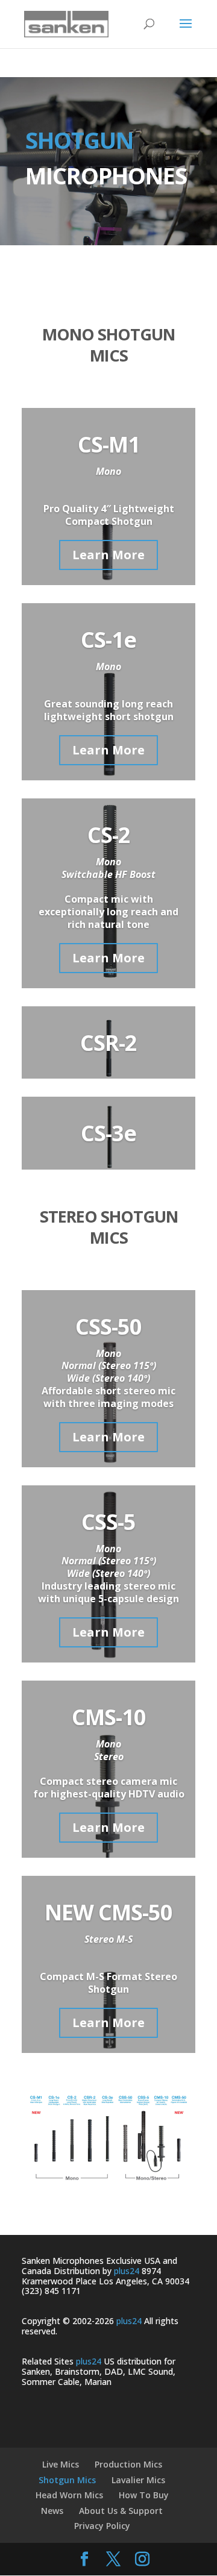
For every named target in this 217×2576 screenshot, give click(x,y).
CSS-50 (108, 1327)
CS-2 (109, 835)
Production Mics (128, 2464)
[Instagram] (142, 2560)
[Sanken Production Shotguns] (108, 2183)
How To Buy (144, 2495)
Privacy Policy (102, 2526)
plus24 (127, 2271)
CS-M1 (109, 444)
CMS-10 (109, 1717)
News (52, 2511)
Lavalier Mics (138, 2480)
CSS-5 (108, 1522)
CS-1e (108, 640)
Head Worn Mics (69, 2495)
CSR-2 (108, 1043)
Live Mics (61, 2464)
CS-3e (108, 1133)
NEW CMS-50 (108, 1912)
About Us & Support (121, 2511)
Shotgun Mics (67, 2480)
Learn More (108, 555)
